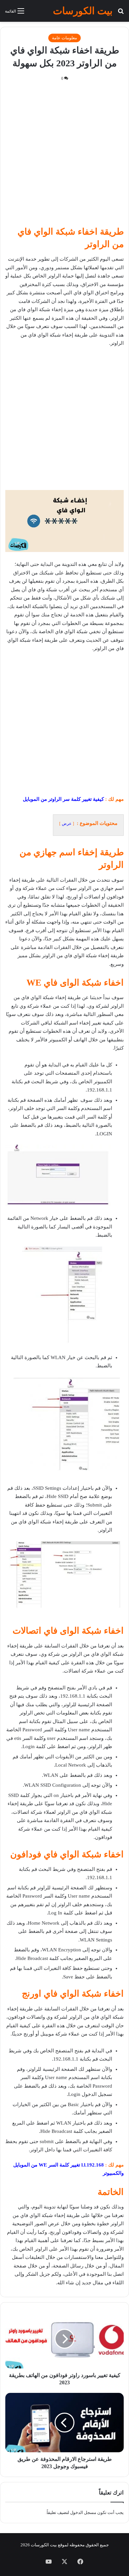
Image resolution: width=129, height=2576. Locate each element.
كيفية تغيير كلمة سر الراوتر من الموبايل (63, 799)
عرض (67, 824)
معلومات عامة (64, 38)
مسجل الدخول (83, 2512)
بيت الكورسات (44, 2545)
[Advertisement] (64, 156)
